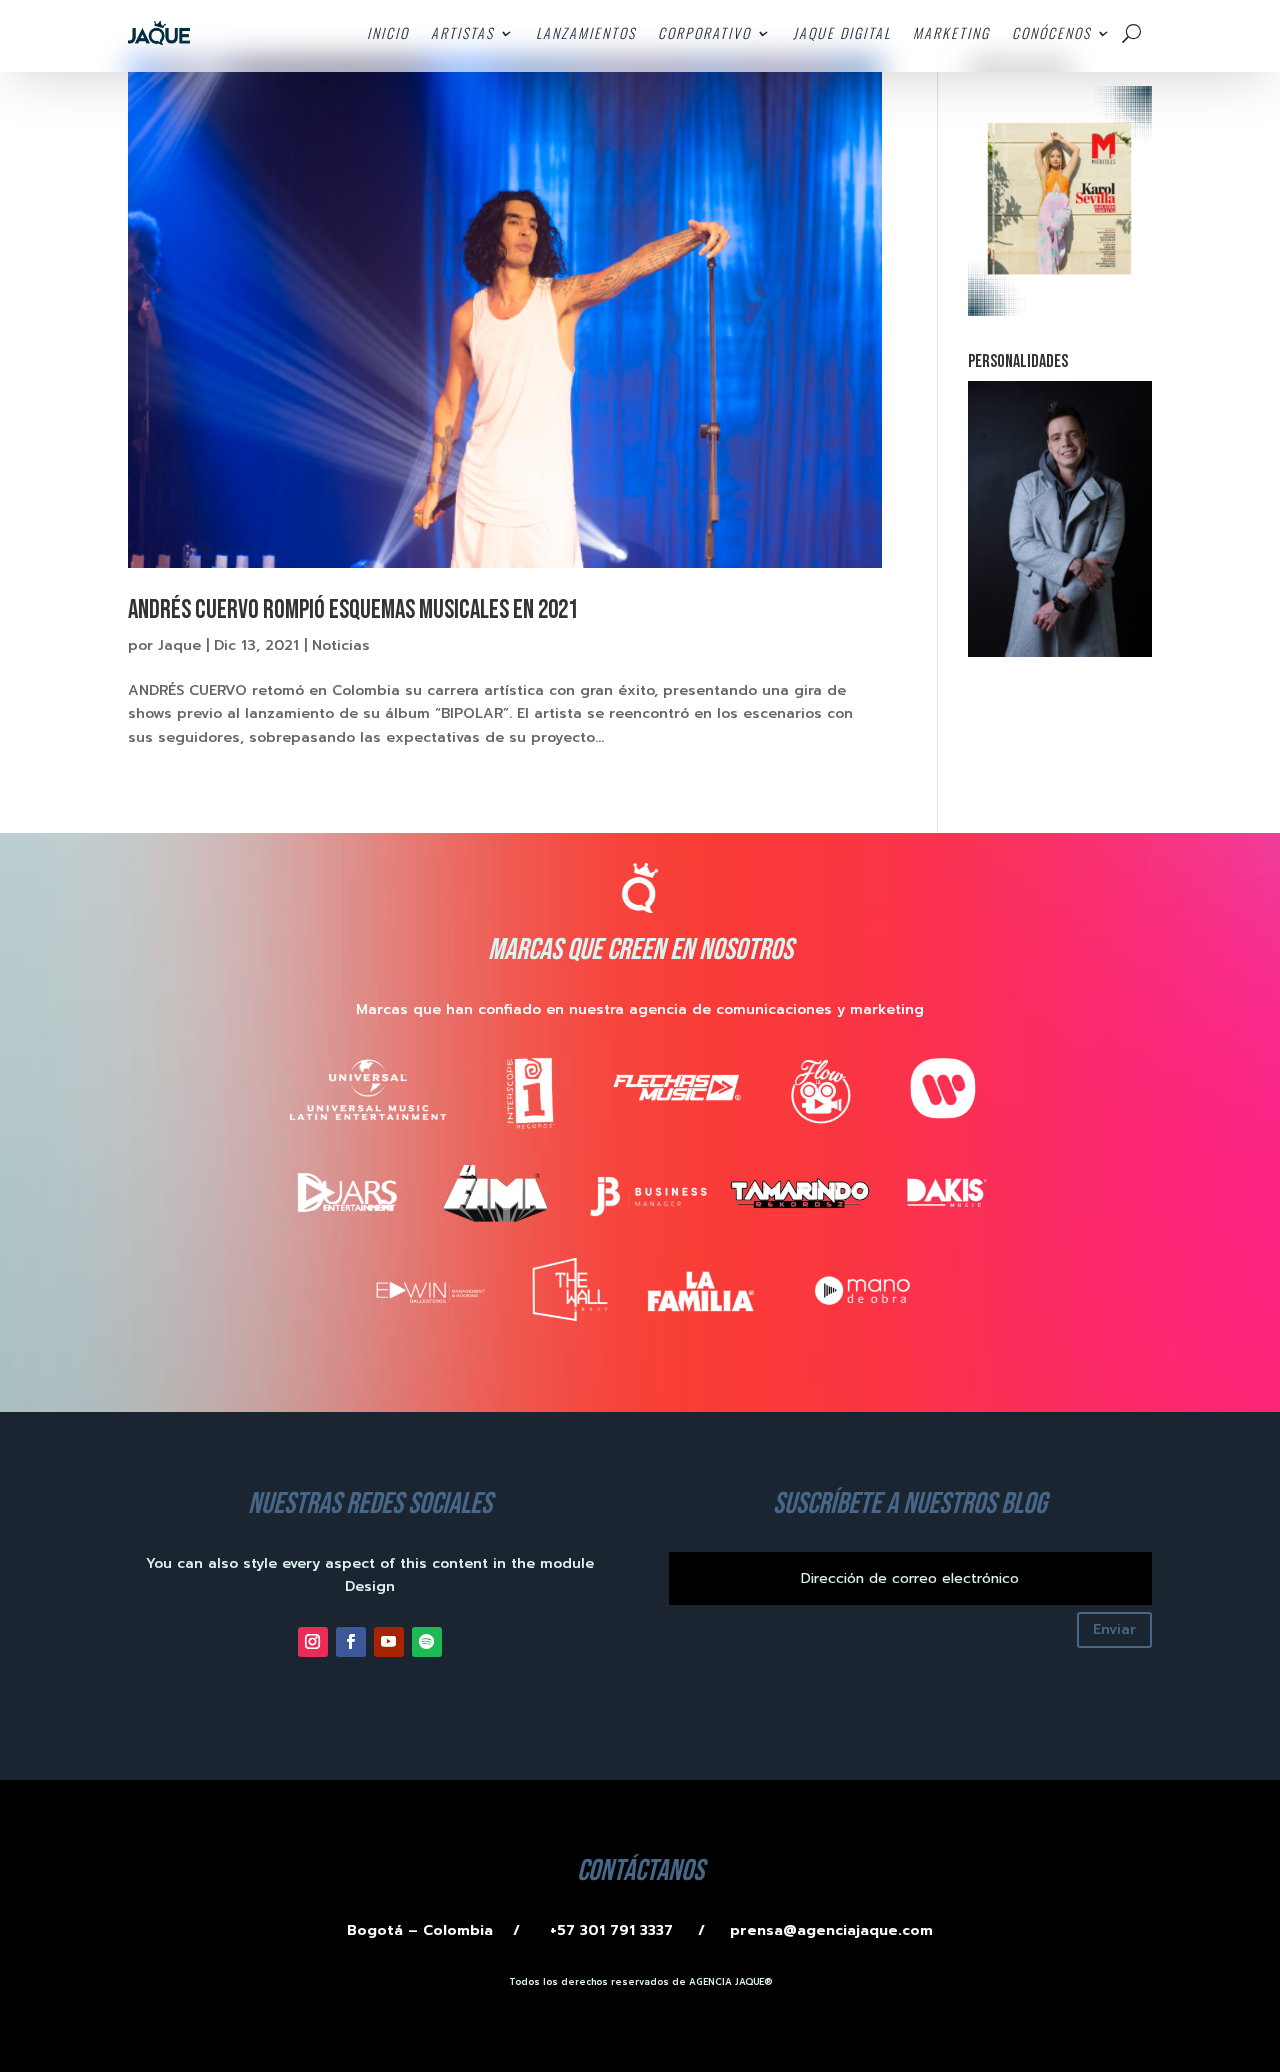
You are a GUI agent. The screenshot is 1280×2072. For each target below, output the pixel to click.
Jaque (179, 645)
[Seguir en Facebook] (351, 1642)
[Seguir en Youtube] (389, 1642)
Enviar (1114, 1629)
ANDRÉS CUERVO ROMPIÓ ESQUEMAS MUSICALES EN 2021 (353, 610)
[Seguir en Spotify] (427, 1642)
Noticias (341, 645)
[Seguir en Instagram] (313, 1642)
